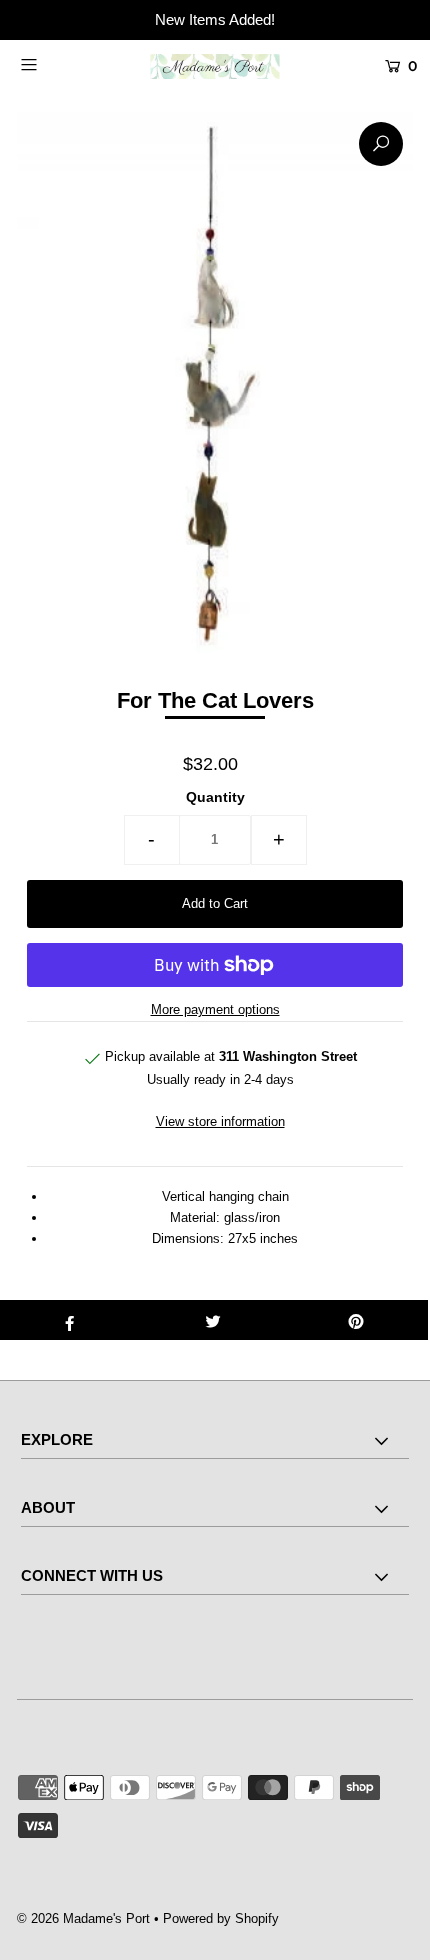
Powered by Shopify (221, 1918)
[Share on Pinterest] (356, 1320)
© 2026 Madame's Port (83, 1918)
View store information (220, 1121)
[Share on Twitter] (212, 1320)
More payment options (215, 1009)
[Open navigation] (57, 64)
